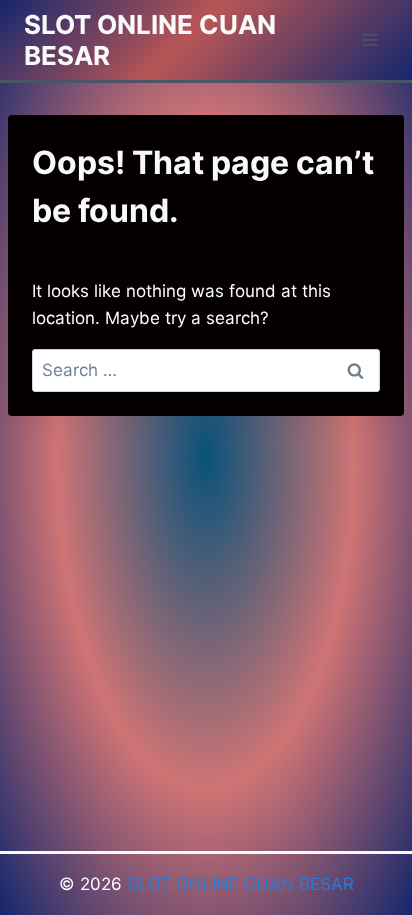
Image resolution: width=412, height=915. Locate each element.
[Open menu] (369, 39)
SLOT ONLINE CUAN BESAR (240, 884)
